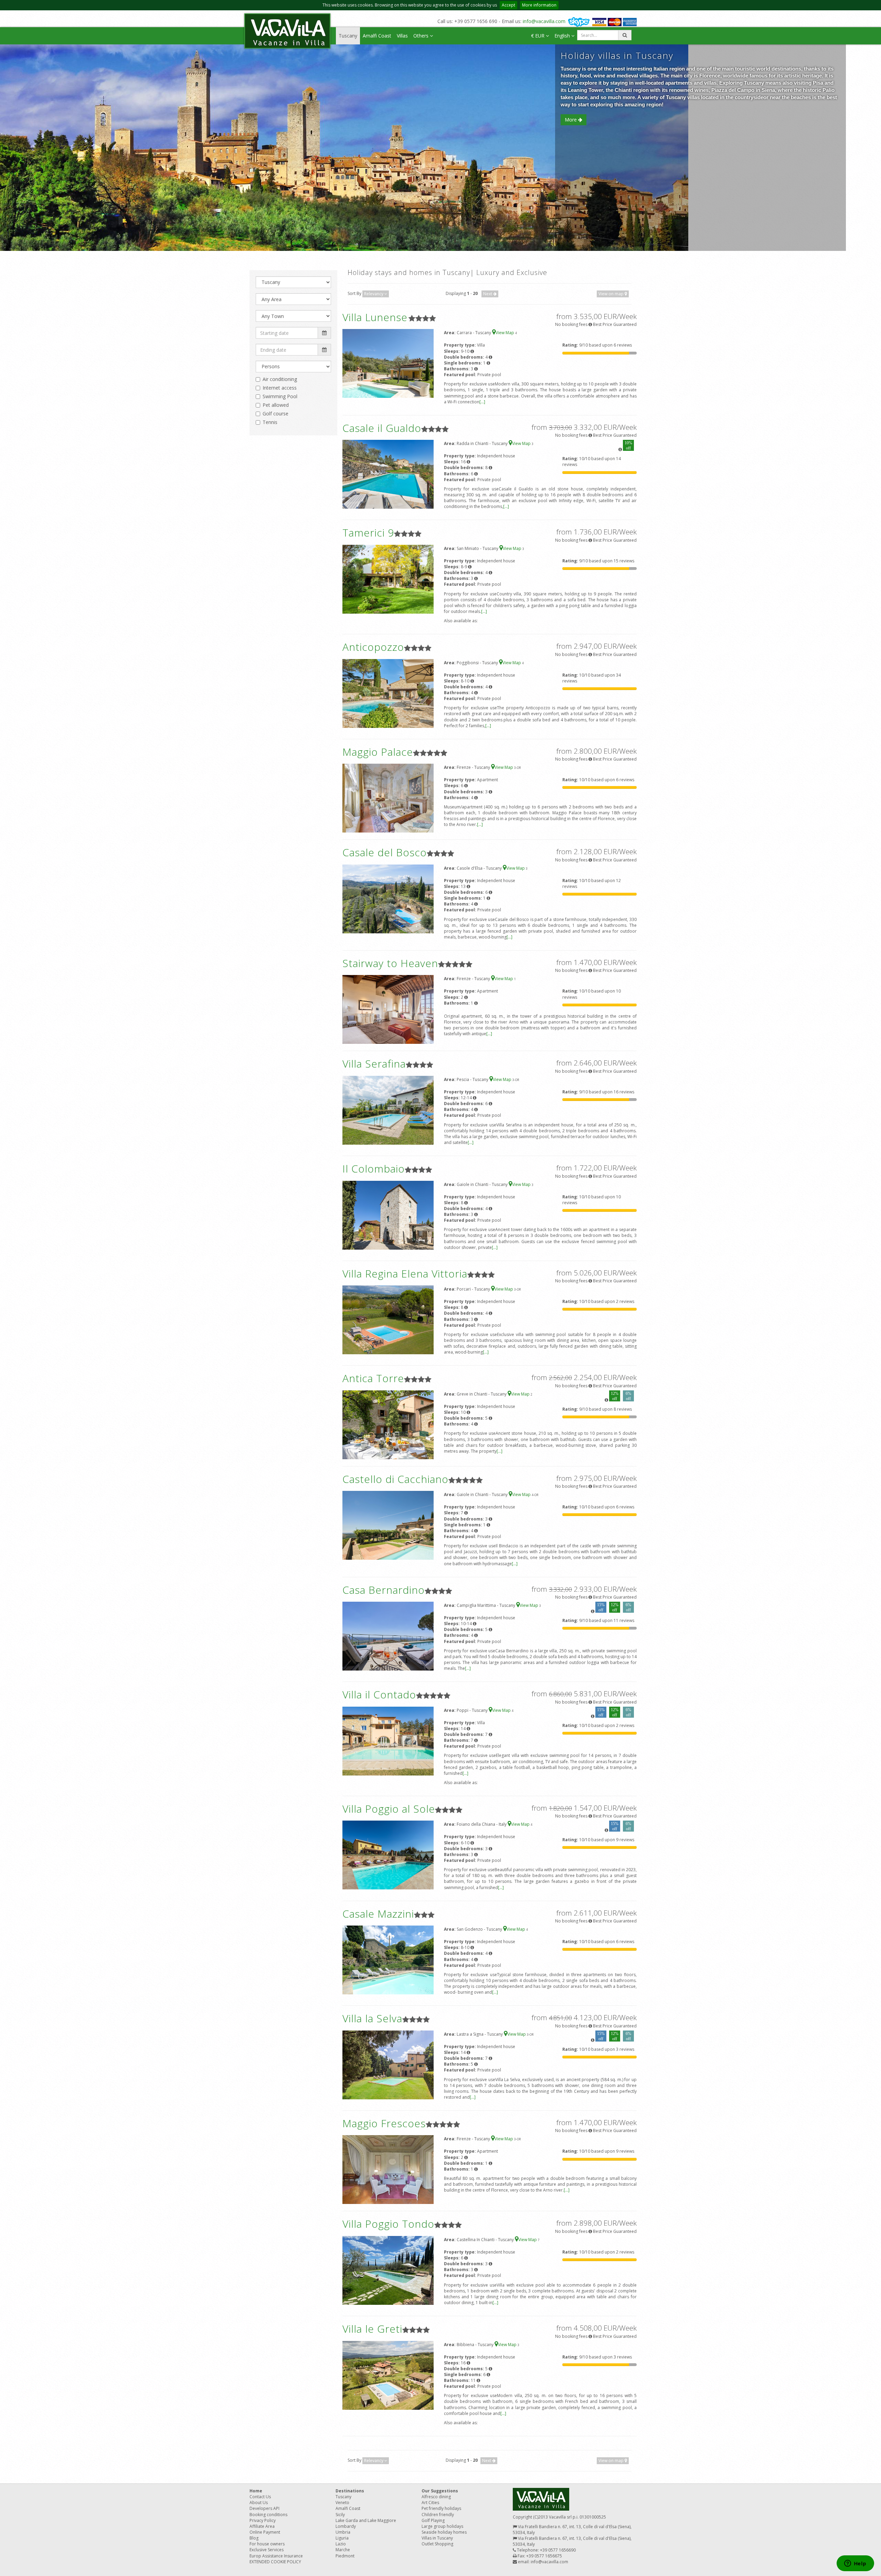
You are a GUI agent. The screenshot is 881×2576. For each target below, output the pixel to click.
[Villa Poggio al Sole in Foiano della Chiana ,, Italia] (388, 1855)
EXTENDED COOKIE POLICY (275, 2562)
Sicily (340, 2515)
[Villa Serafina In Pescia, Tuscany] (388, 1110)
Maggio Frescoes (384, 2123)
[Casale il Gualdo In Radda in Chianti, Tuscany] (388, 474)
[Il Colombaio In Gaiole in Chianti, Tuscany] (388, 1215)
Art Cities (430, 2503)
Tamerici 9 (368, 533)
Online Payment (265, 2532)
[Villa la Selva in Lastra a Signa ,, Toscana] (388, 2064)
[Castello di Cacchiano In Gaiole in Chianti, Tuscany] (388, 1525)
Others (422, 36)
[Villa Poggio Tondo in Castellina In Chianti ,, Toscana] (388, 2270)
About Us (259, 2503)
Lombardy (346, 2526)
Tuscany (348, 36)
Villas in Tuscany (437, 2538)
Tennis (270, 422)
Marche (343, 2550)
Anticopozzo (373, 647)
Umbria (343, 2532)
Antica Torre (373, 1378)
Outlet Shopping (437, 2544)
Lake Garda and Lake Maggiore (366, 2520)
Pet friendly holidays (441, 2508)
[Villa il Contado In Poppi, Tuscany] (388, 1741)
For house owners (267, 2544)
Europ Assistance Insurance (276, 2556)
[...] (482, 402)
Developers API (264, 2508)
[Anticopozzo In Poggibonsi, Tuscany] (388, 693)
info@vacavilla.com (544, 21)
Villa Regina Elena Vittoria (405, 1274)
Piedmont (345, 2556)
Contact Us (260, 2497)
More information (539, 5)
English (563, 36)
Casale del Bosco (385, 852)
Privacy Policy (263, 2520)
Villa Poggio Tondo (388, 2224)
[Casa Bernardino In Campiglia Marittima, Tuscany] (388, 1636)
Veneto (342, 2503)
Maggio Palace (378, 752)
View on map (612, 294)
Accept (508, 5)
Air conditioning (280, 379)
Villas (402, 36)
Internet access (280, 388)
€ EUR (538, 36)
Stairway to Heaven (390, 963)
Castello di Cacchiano (395, 1479)
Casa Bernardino (384, 1590)
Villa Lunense (375, 317)
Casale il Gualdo (382, 428)
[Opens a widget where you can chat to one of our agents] (855, 2564)
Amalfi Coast (377, 36)
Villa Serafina (374, 1064)
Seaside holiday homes (444, 2532)
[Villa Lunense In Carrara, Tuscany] (388, 363)
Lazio (341, 2544)
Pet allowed (276, 405)
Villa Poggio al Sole (389, 1809)
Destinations (350, 2491)
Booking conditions (268, 2515)
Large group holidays (442, 2526)
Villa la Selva (372, 2018)
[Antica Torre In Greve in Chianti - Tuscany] (388, 1424)
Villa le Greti (372, 2329)
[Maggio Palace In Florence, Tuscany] (388, 798)
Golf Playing (433, 2520)
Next (488, 294)
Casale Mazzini (378, 1914)
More (571, 120)
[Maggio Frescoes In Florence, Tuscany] (388, 2169)
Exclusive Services (267, 2550)
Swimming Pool (280, 396)
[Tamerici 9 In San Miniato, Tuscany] (388, 579)
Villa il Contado (379, 1694)
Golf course (275, 414)
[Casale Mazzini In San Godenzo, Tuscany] (388, 1959)
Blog (254, 2538)
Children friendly (438, 2515)
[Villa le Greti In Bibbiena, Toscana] (388, 2375)
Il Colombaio (374, 1169)
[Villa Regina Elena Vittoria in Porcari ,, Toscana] (388, 1319)
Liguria (342, 2538)
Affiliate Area (262, 2526)
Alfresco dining (436, 2497)
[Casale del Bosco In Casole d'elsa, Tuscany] (388, 898)
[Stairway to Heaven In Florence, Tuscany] (388, 1009)
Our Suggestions (440, 2491)
